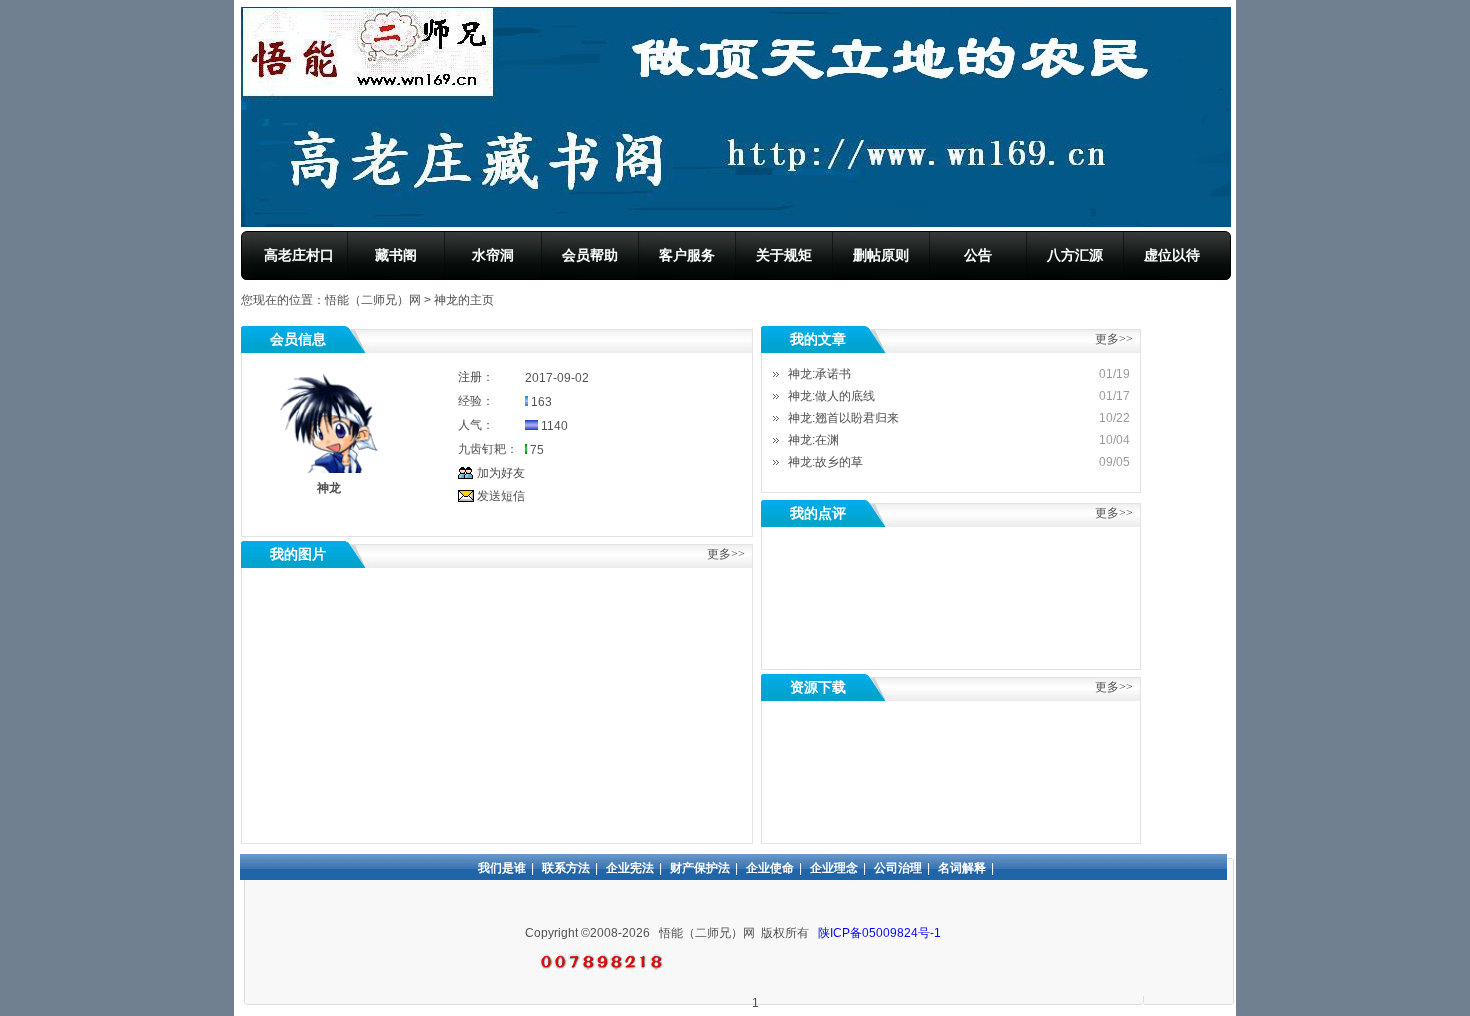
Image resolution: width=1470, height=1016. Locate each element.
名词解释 (962, 868)
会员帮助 (590, 255)
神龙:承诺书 (819, 374)
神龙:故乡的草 (825, 462)
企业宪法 (630, 868)
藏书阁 (396, 255)
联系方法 (566, 868)
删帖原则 (881, 255)
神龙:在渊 (813, 440)
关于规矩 (784, 255)
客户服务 (687, 255)
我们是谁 (502, 868)
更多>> (1114, 513)
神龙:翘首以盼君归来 (843, 418)
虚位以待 (1172, 255)
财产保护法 (700, 868)
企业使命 (770, 868)
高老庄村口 (299, 255)
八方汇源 (1075, 255)
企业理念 (834, 868)
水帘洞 (493, 255)
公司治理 (898, 868)
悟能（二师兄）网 (373, 300)
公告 (978, 255)
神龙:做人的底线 (831, 396)
